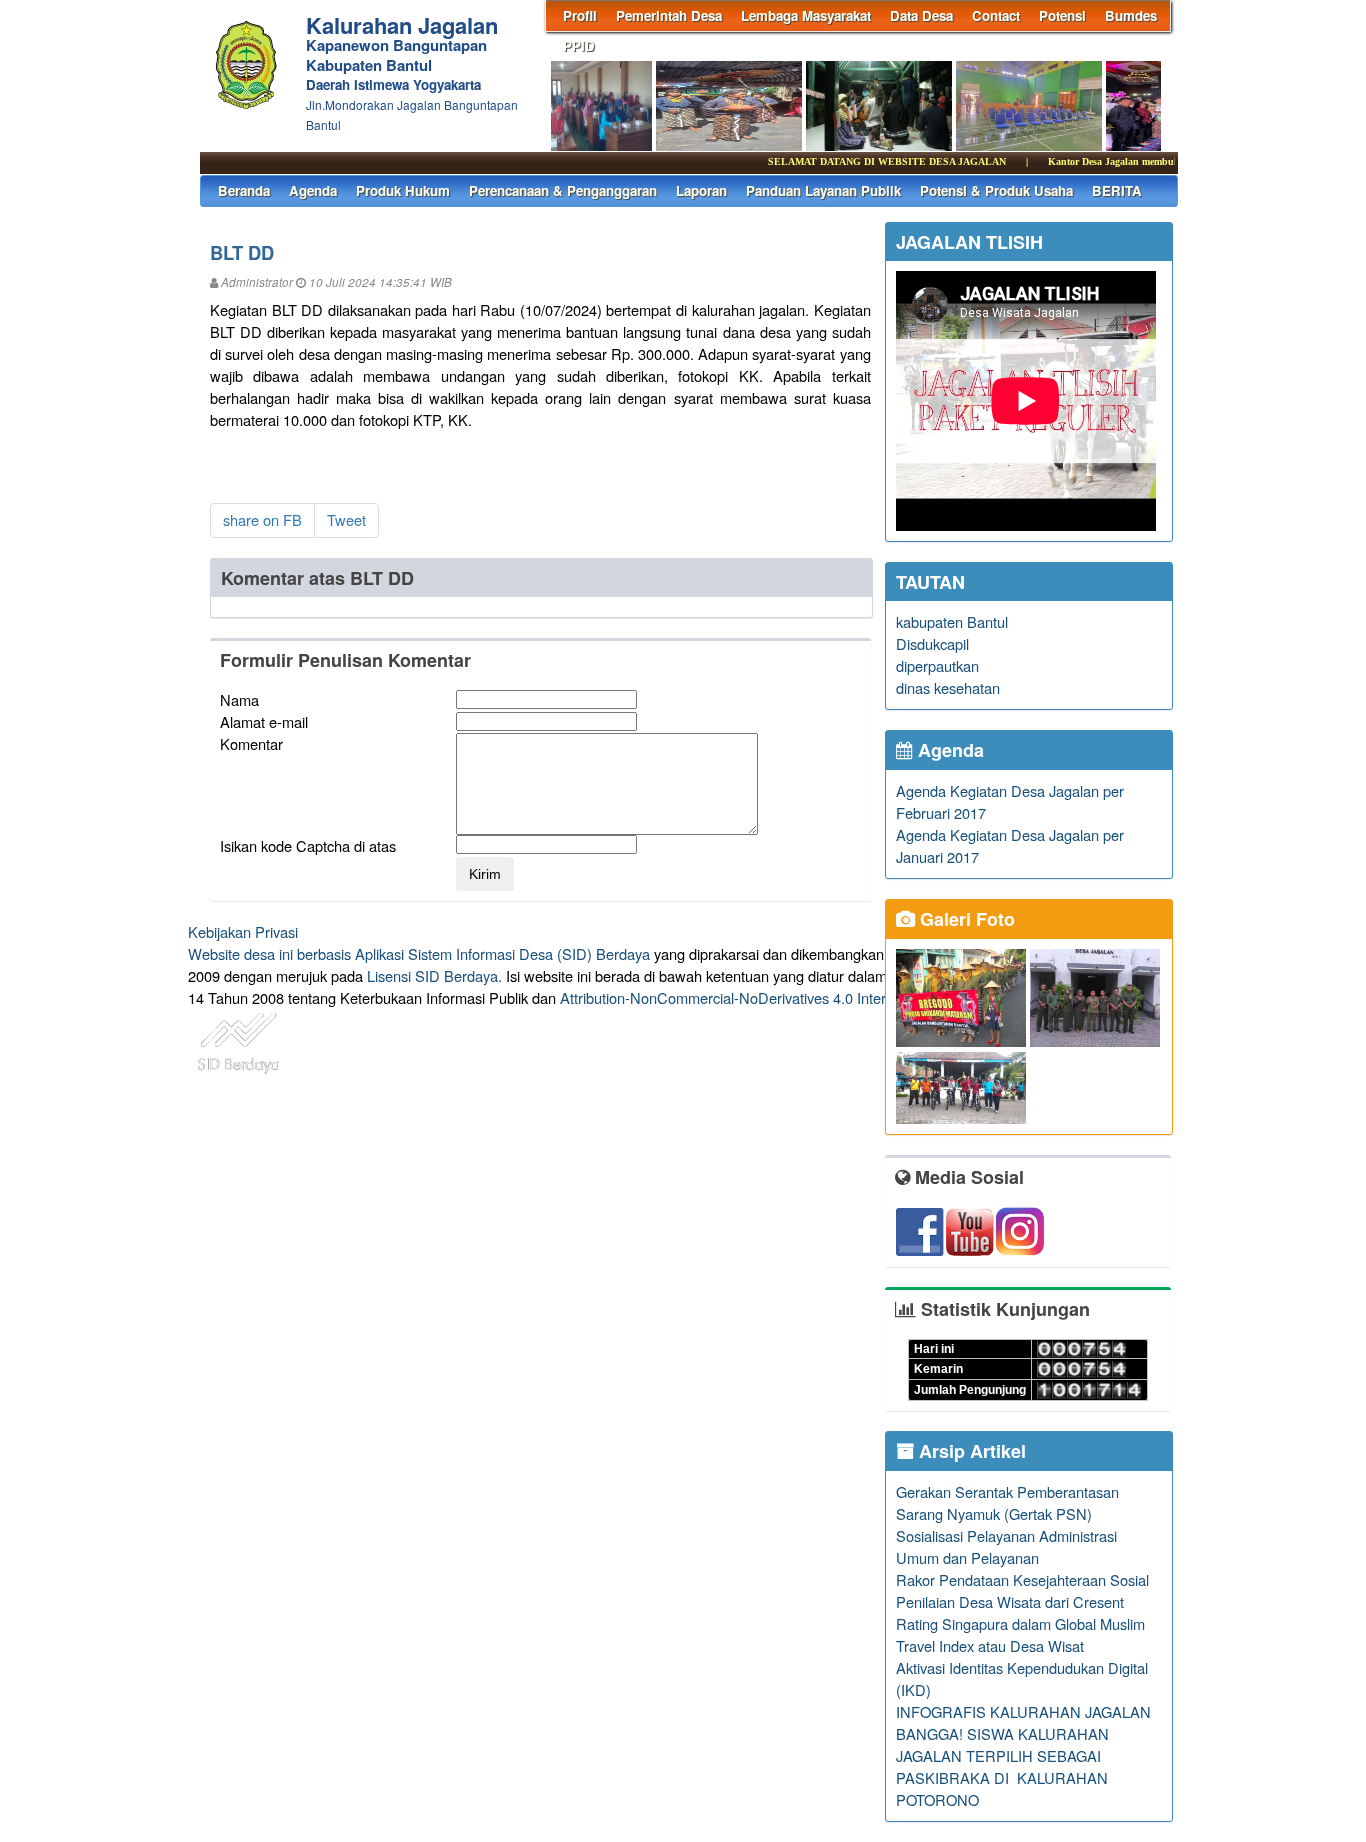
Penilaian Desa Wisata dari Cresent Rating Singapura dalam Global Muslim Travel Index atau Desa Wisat (1020, 1623)
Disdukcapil (932, 643)
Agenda (313, 190)
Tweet (346, 519)
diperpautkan (937, 665)
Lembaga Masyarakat (806, 15)
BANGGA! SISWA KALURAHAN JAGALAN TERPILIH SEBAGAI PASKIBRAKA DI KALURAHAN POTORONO (1002, 1766)
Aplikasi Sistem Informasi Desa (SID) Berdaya (502, 953)
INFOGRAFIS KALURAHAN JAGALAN (1023, 1711)
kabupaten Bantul (952, 621)
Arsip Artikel (970, 1451)
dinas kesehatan (948, 687)
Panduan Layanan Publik (823, 190)
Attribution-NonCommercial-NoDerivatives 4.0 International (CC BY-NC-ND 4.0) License (842, 997)
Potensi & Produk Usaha (996, 190)
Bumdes (1131, 15)
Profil (580, 15)
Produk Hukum (403, 190)
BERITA (1117, 190)
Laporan (701, 190)
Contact (996, 15)
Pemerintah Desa (669, 15)
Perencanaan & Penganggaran (563, 190)
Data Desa (921, 15)
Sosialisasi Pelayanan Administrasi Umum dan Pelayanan (1006, 1546)
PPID (579, 45)
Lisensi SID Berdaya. (434, 975)
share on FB (262, 519)
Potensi (1062, 15)
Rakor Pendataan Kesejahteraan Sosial (1022, 1579)
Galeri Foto (965, 919)
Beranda (244, 190)
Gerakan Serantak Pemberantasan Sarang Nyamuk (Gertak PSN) (1007, 1502)
